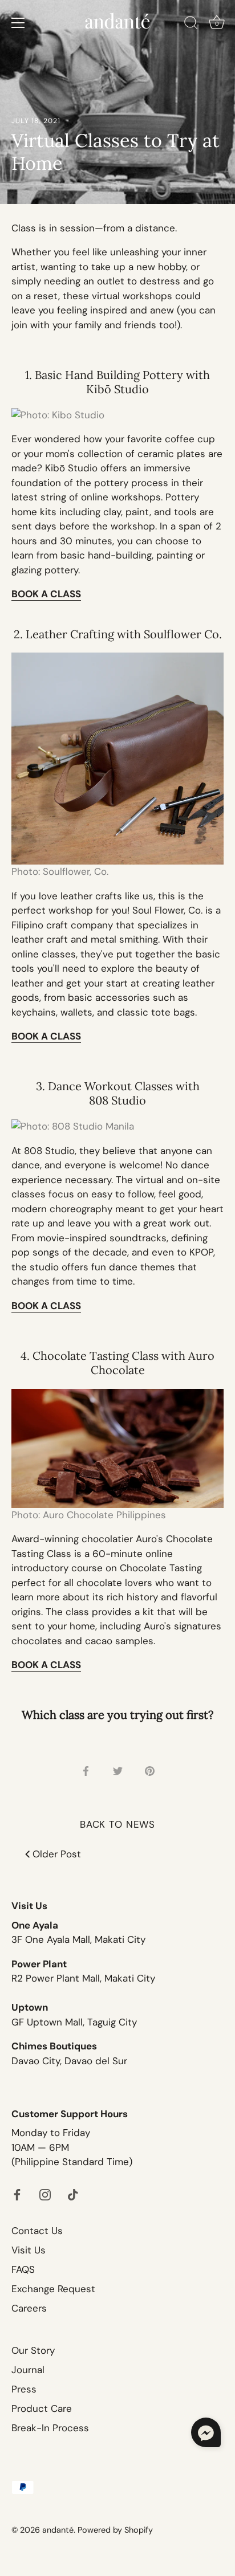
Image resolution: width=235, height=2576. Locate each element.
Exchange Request (53, 2289)
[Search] (191, 25)
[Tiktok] (73, 2194)
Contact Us (37, 2231)
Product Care (42, 2408)
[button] (206, 2432)
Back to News (117, 1824)
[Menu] (18, 23)
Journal (28, 2370)
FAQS (23, 2269)
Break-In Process (50, 2428)
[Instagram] (45, 2194)
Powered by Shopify (115, 2530)
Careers (29, 2308)
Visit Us (29, 2250)
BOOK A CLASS (46, 1665)
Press (24, 2389)
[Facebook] (17, 2194)
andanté (58, 2530)
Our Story (33, 2350)
